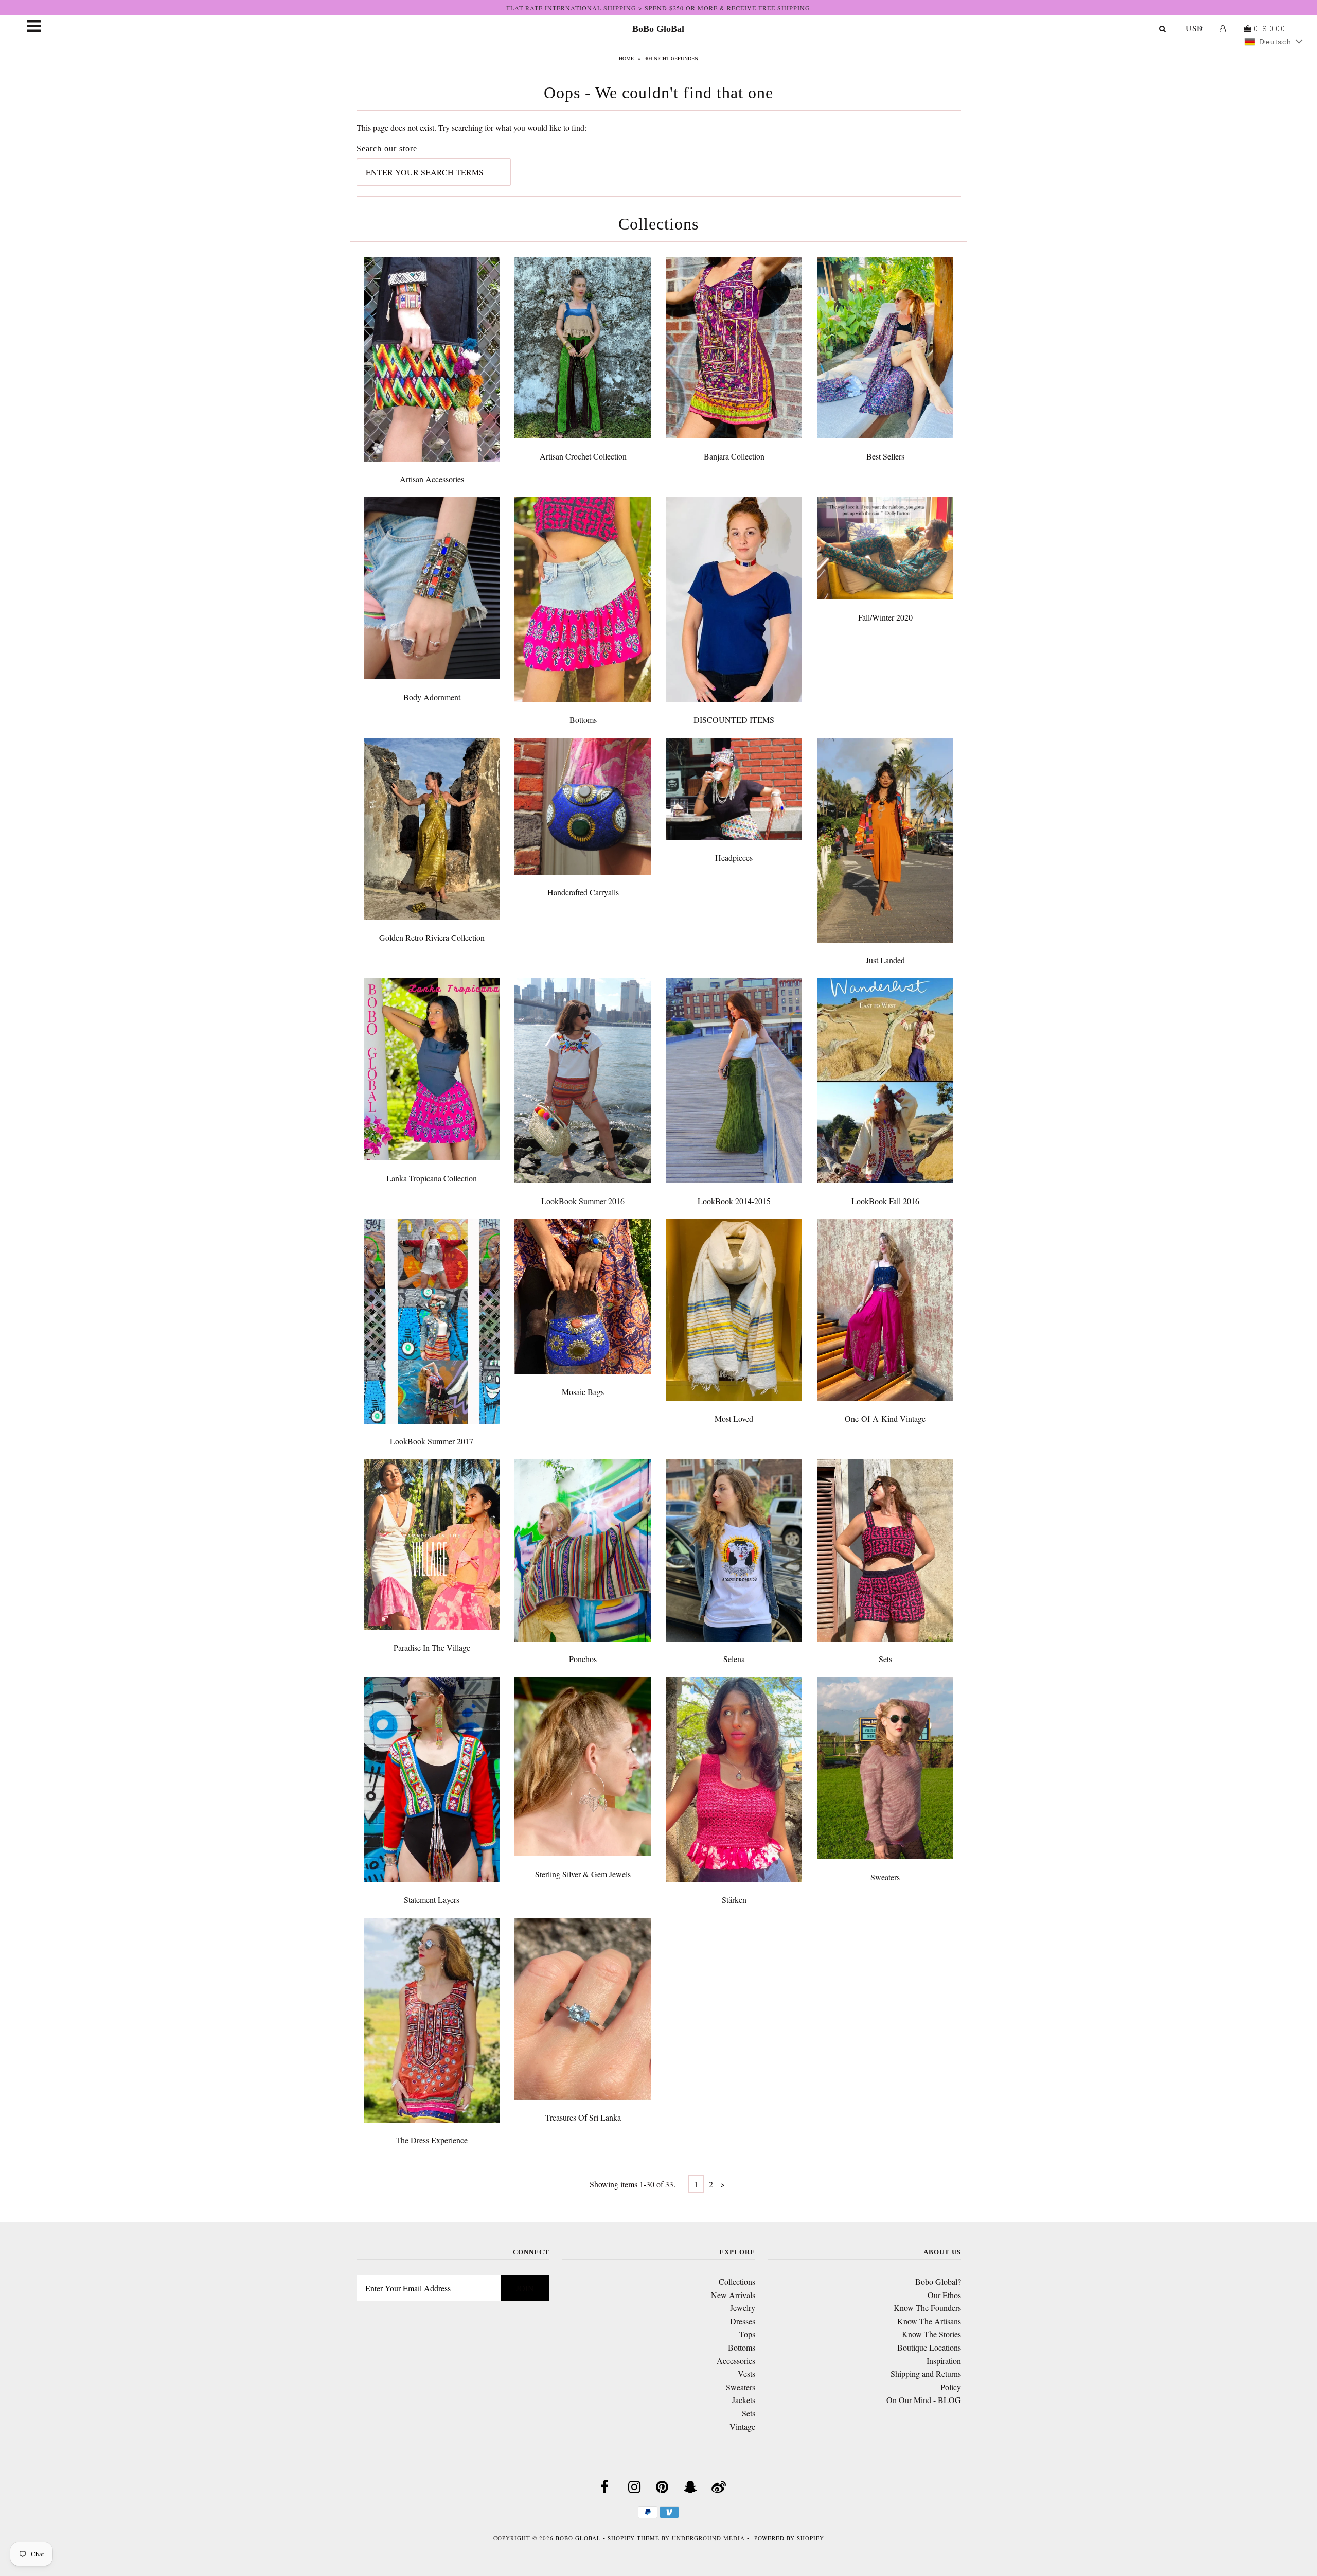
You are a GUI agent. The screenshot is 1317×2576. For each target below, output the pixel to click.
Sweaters (885, 1877)
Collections (737, 2281)
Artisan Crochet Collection (583, 456)
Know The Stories (931, 2334)
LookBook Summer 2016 (583, 1201)
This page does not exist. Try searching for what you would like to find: (471, 127)
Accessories (736, 2361)
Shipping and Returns (926, 2374)
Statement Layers (432, 1900)
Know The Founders (927, 2308)
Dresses (743, 2321)
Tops (747, 2334)
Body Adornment (432, 697)
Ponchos (583, 1659)
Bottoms (583, 720)
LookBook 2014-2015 (734, 1201)
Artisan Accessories (432, 479)
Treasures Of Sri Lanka (583, 2117)
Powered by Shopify (789, 2538)
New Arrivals (733, 2295)
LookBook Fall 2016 (885, 1201)
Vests (746, 2374)
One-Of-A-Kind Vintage (885, 1418)
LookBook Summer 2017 (432, 1441)
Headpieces (734, 858)
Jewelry (743, 2308)
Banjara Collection (734, 456)
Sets (885, 1659)
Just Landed (885, 960)
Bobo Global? (938, 2281)
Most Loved (734, 1418)
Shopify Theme (634, 2538)
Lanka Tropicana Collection (432, 1178)
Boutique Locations (929, 2347)
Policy (951, 2387)
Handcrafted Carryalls (583, 892)
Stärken (734, 1900)
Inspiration (944, 2361)
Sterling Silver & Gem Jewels (583, 1874)
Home (626, 58)
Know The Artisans (929, 2321)
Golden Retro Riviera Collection (432, 937)
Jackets (744, 2400)
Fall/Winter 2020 (885, 617)
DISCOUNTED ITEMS (734, 720)
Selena (734, 1659)
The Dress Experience (432, 2140)
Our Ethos (944, 2295)
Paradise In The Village (432, 1647)
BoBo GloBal (658, 29)
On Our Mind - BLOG (924, 2400)
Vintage (742, 2427)
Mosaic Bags (583, 1392)
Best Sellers (885, 456)
